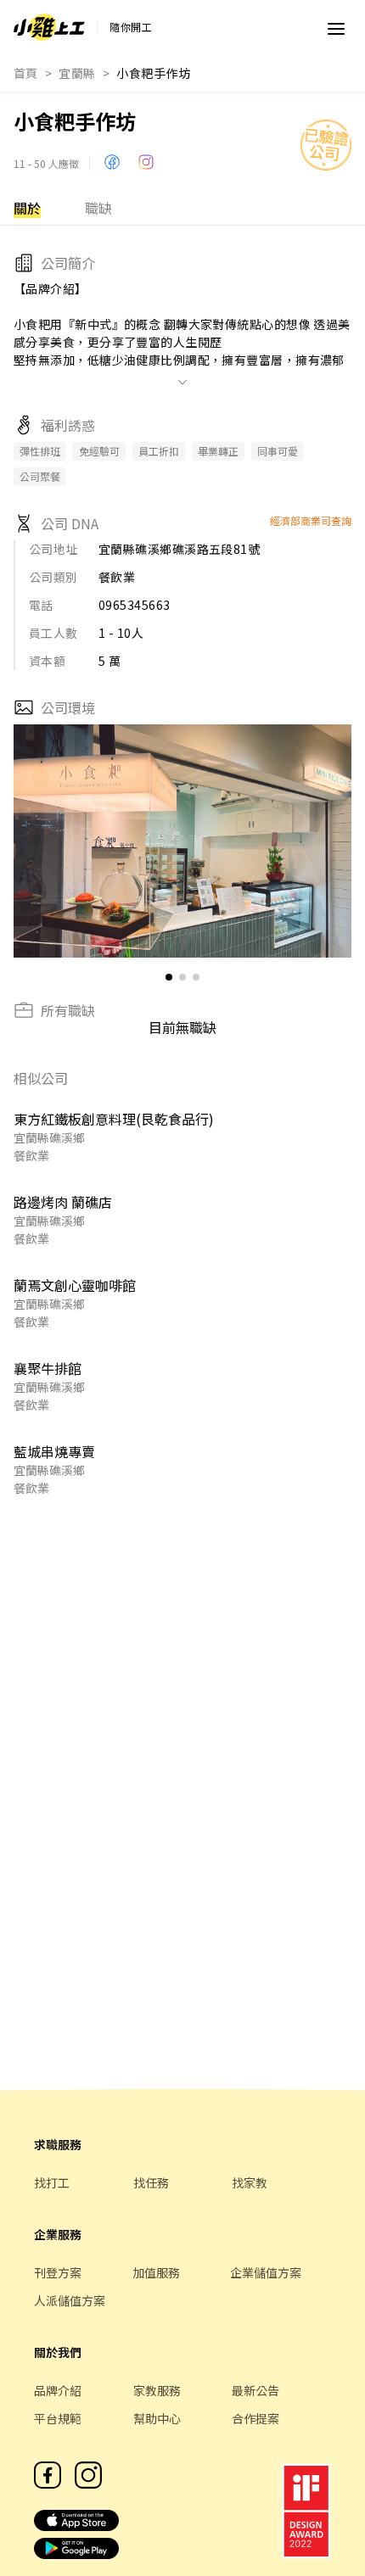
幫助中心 (157, 2418)
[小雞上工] (49, 27)
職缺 (98, 208)
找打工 (52, 2182)
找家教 (250, 2182)
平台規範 (58, 2418)
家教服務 (157, 2390)
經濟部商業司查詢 (311, 520)
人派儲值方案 (70, 2300)
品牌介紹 (58, 2390)
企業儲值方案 (266, 2272)
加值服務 (156, 2272)
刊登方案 (58, 2272)
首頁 (26, 73)
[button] (331, 841)
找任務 (151, 2182)
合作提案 (255, 2418)
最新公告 (255, 2390)
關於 (27, 208)
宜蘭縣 (77, 73)
